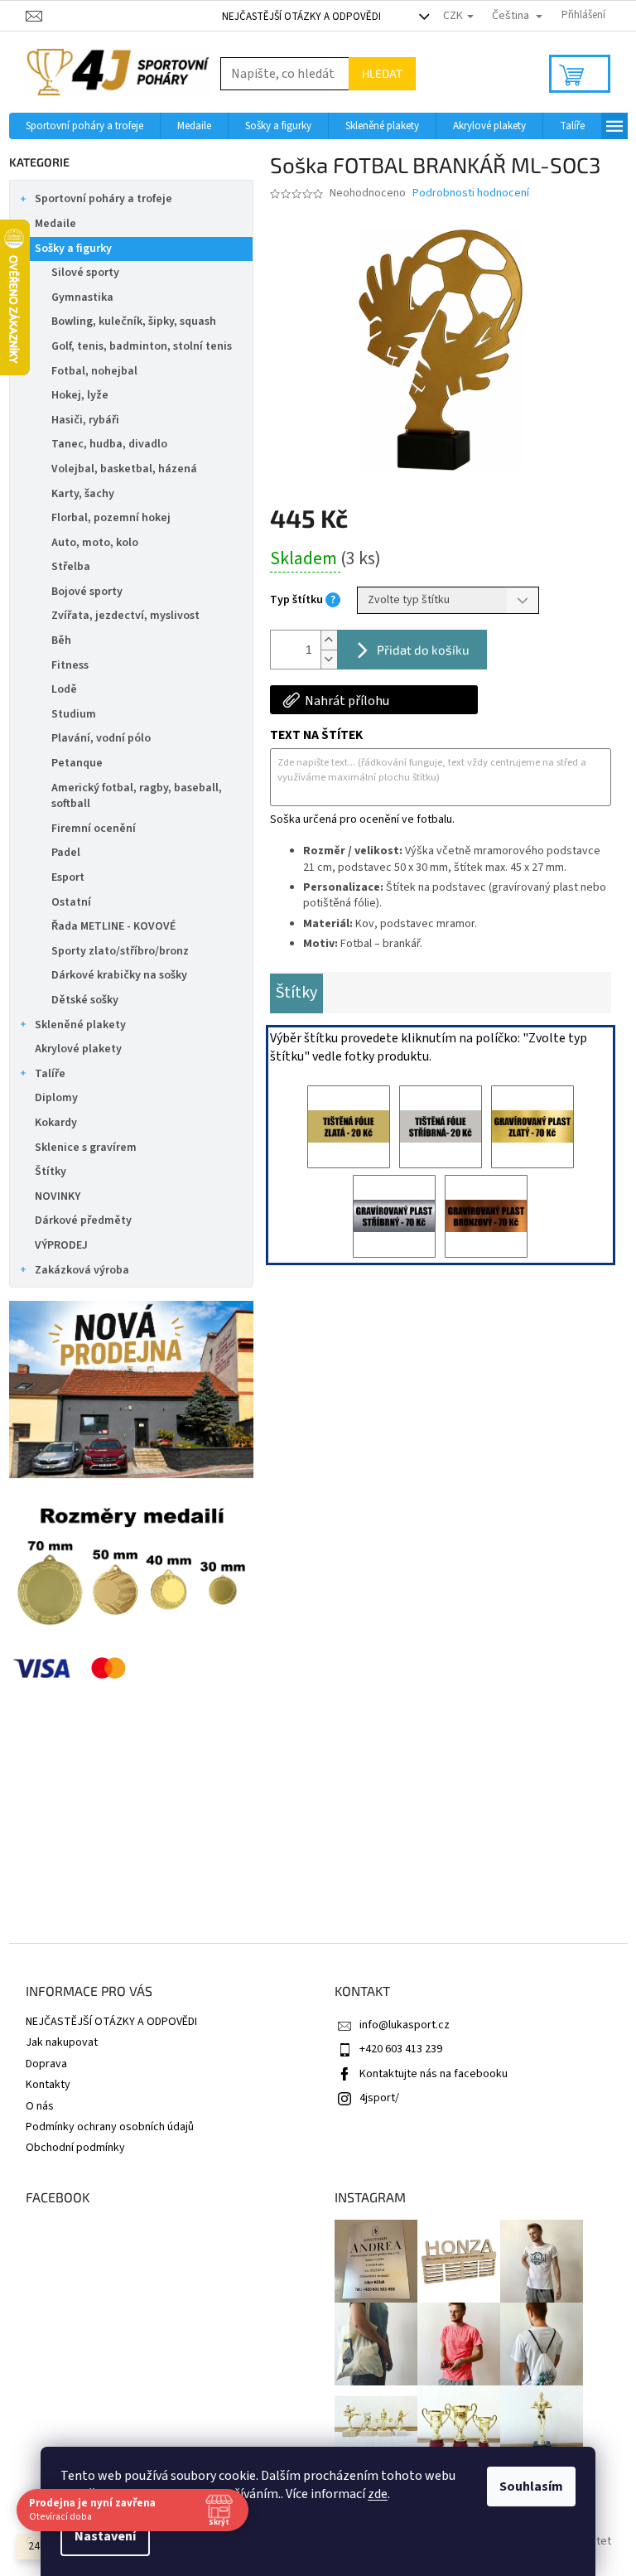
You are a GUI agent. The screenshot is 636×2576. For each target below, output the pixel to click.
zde (378, 2494)
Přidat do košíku (423, 650)
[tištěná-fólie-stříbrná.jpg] (441, 1127)
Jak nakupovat (62, 2042)
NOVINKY (58, 1196)
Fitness (70, 665)
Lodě (64, 689)
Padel (66, 853)
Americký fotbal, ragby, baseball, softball (137, 796)
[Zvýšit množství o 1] (329, 640)
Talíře (50, 1074)
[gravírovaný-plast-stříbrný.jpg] (394, 1216)
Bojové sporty (87, 592)
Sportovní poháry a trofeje (104, 199)
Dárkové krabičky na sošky (119, 975)
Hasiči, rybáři (85, 420)
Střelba (71, 567)
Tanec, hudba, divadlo (109, 444)
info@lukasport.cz (405, 2025)
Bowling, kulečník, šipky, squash (134, 321)
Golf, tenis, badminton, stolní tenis (142, 346)
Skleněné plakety (80, 1025)
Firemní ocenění (94, 829)
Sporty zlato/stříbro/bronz (120, 951)
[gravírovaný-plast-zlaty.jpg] (532, 1127)
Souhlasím (531, 2487)
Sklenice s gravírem (86, 1148)
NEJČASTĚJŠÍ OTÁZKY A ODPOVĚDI (301, 17)
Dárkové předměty (83, 1220)
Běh (61, 640)
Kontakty (48, 2085)
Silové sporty (85, 273)
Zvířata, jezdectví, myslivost (125, 616)
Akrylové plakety (78, 1049)
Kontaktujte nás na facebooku (434, 2074)
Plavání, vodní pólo (101, 738)
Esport (68, 877)
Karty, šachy (83, 494)
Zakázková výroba (82, 1270)
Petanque (77, 763)
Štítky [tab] (296, 993)
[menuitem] (84, 126)
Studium (74, 714)
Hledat (382, 73)
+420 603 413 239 (401, 2049)
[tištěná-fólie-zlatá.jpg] (349, 1127)
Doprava (46, 2064)
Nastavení (105, 2536)
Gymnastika (82, 297)
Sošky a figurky (73, 249)
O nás (40, 2106)
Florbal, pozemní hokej (111, 518)
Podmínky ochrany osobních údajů (110, 2127)
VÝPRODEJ (61, 1245)
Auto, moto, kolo (95, 543)
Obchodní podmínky (75, 2148)
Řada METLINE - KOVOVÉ (113, 926)
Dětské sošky (85, 1000)
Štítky (51, 1172)
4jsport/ (379, 2098)
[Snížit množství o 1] (329, 659)
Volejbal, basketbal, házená (124, 469)
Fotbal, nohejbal (94, 371)
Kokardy (56, 1123)
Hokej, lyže (80, 395)
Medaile (55, 224)
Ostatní (71, 902)
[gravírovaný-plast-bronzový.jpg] (486, 1216)
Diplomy (56, 1098)
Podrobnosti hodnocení (471, 193)
